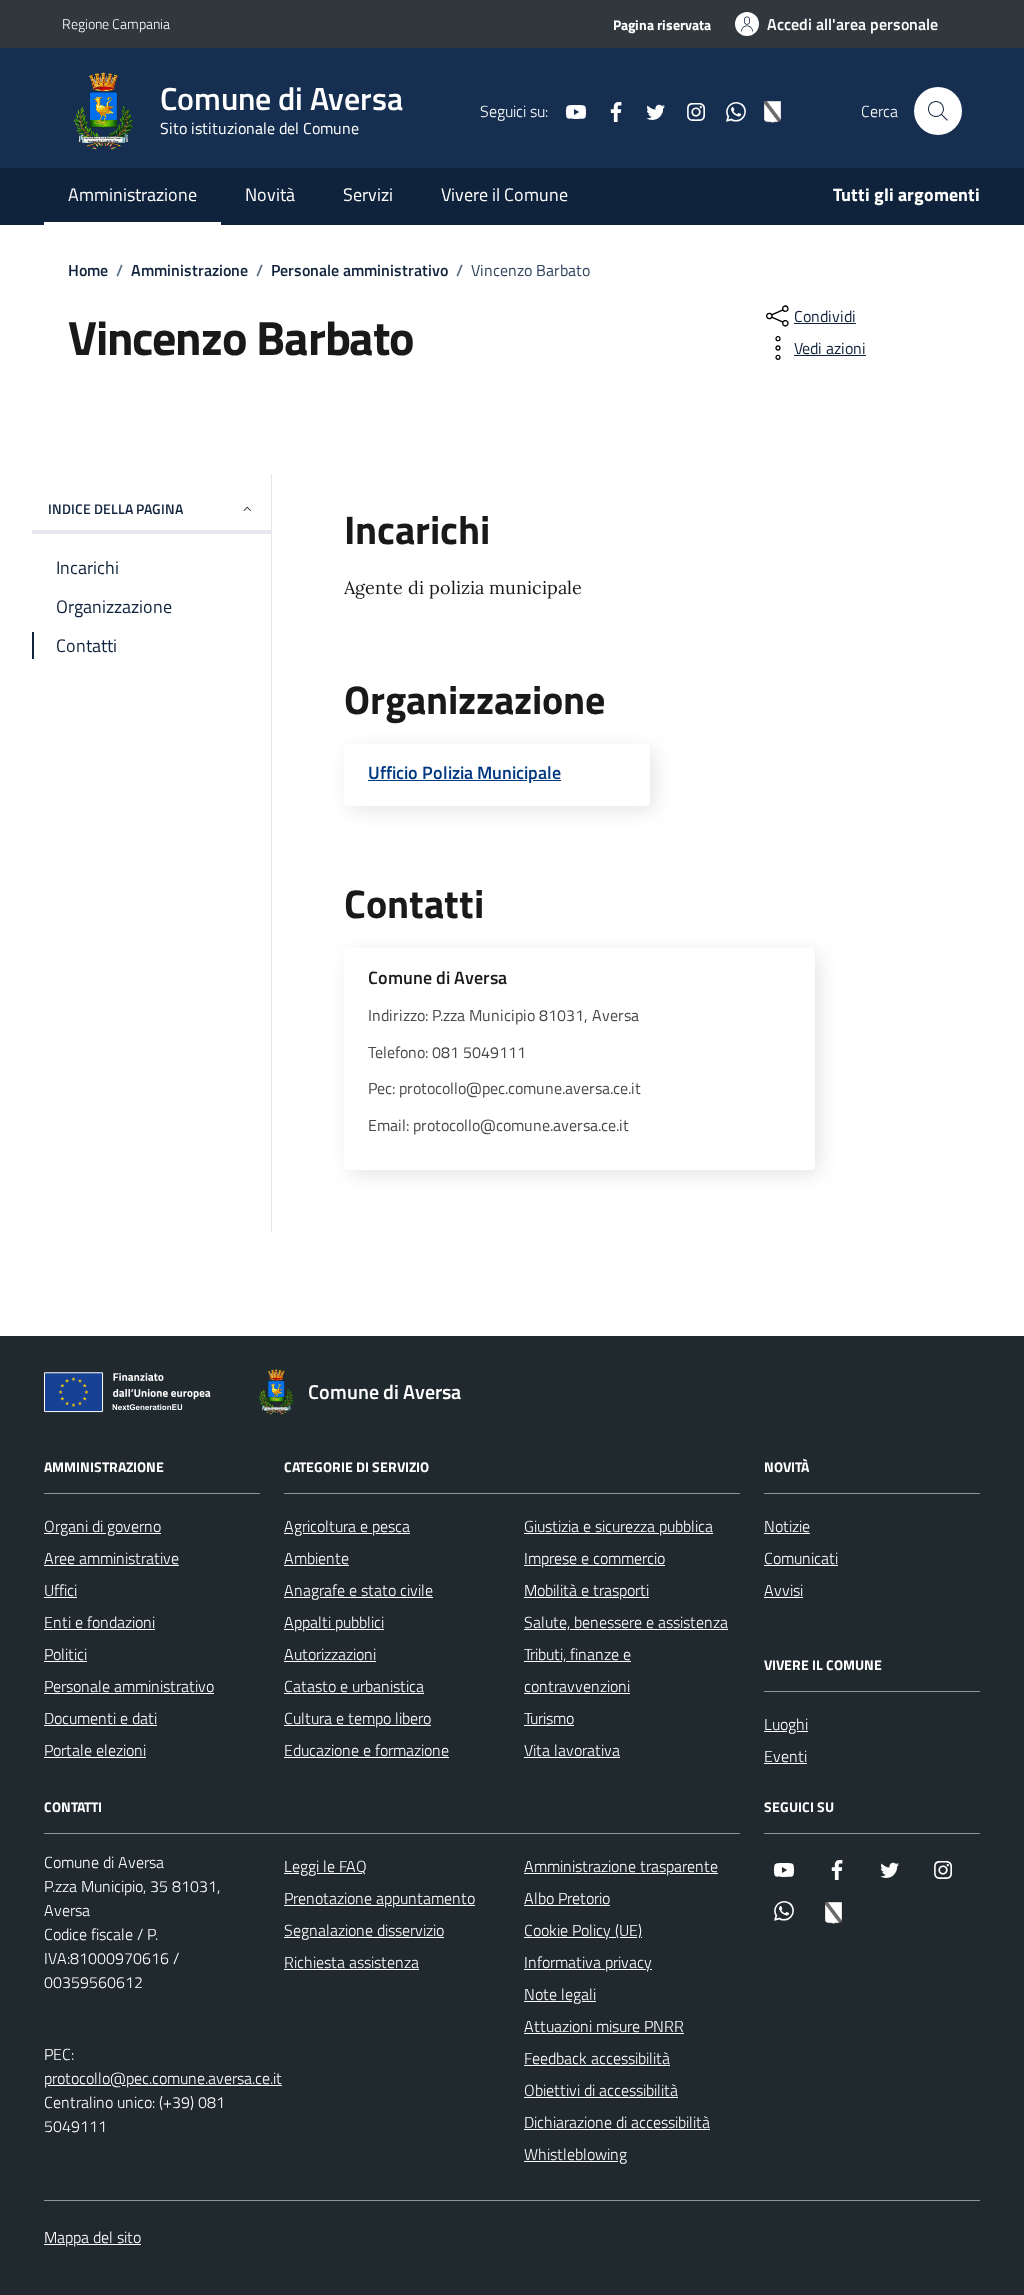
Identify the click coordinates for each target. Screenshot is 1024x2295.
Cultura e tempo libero (357, 1718)
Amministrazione (132, 194)
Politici (65, 1654)
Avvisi (783, 1590)
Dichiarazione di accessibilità (617, 2122)
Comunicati (801, 1558)
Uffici (60, 1590)
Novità (270, 194)
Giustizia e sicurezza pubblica (618, 1526)
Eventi (785, 1756)
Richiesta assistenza (351, 1962)
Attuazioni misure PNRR (604, 2026)
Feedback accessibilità (597, 2058)
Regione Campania (116, 23)
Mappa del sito (92, 2237)
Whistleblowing (575, 2154)
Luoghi (786, 1724)
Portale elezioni (95, 1750)
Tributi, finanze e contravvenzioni (577, 1670)
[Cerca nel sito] (938, 111)
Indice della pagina (115, 508)
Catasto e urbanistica (354, 1686)
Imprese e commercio (594, 1558)
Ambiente (316, 1558)
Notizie (787, 1526)
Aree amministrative (111, 1558)
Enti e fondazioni (99, 1622)
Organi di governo (102, 1526)
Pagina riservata (662, 24)
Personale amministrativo (129, 1686)
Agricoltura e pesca (347, 1526)
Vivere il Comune (504, 194)
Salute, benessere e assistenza (626, 1622)
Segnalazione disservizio (364, 1930)
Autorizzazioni (330, 1654)
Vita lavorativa (572, 1750)
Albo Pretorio (567, 1898)
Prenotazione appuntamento (379, 1898)
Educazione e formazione (366, 1750)
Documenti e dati (100, 1718)
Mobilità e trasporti (586, 1590)
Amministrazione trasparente (621, 1866)
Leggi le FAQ (325, 1866)
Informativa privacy (588, 1962)
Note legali (560, 1994)
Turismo (549, 1718)
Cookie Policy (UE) (583, 1930)
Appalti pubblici (334, 1622)
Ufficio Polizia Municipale (464, 773)
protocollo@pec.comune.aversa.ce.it (163, 2078)
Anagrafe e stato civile (358, 1590)
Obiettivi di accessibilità (601, 2090)
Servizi (368, 194)
